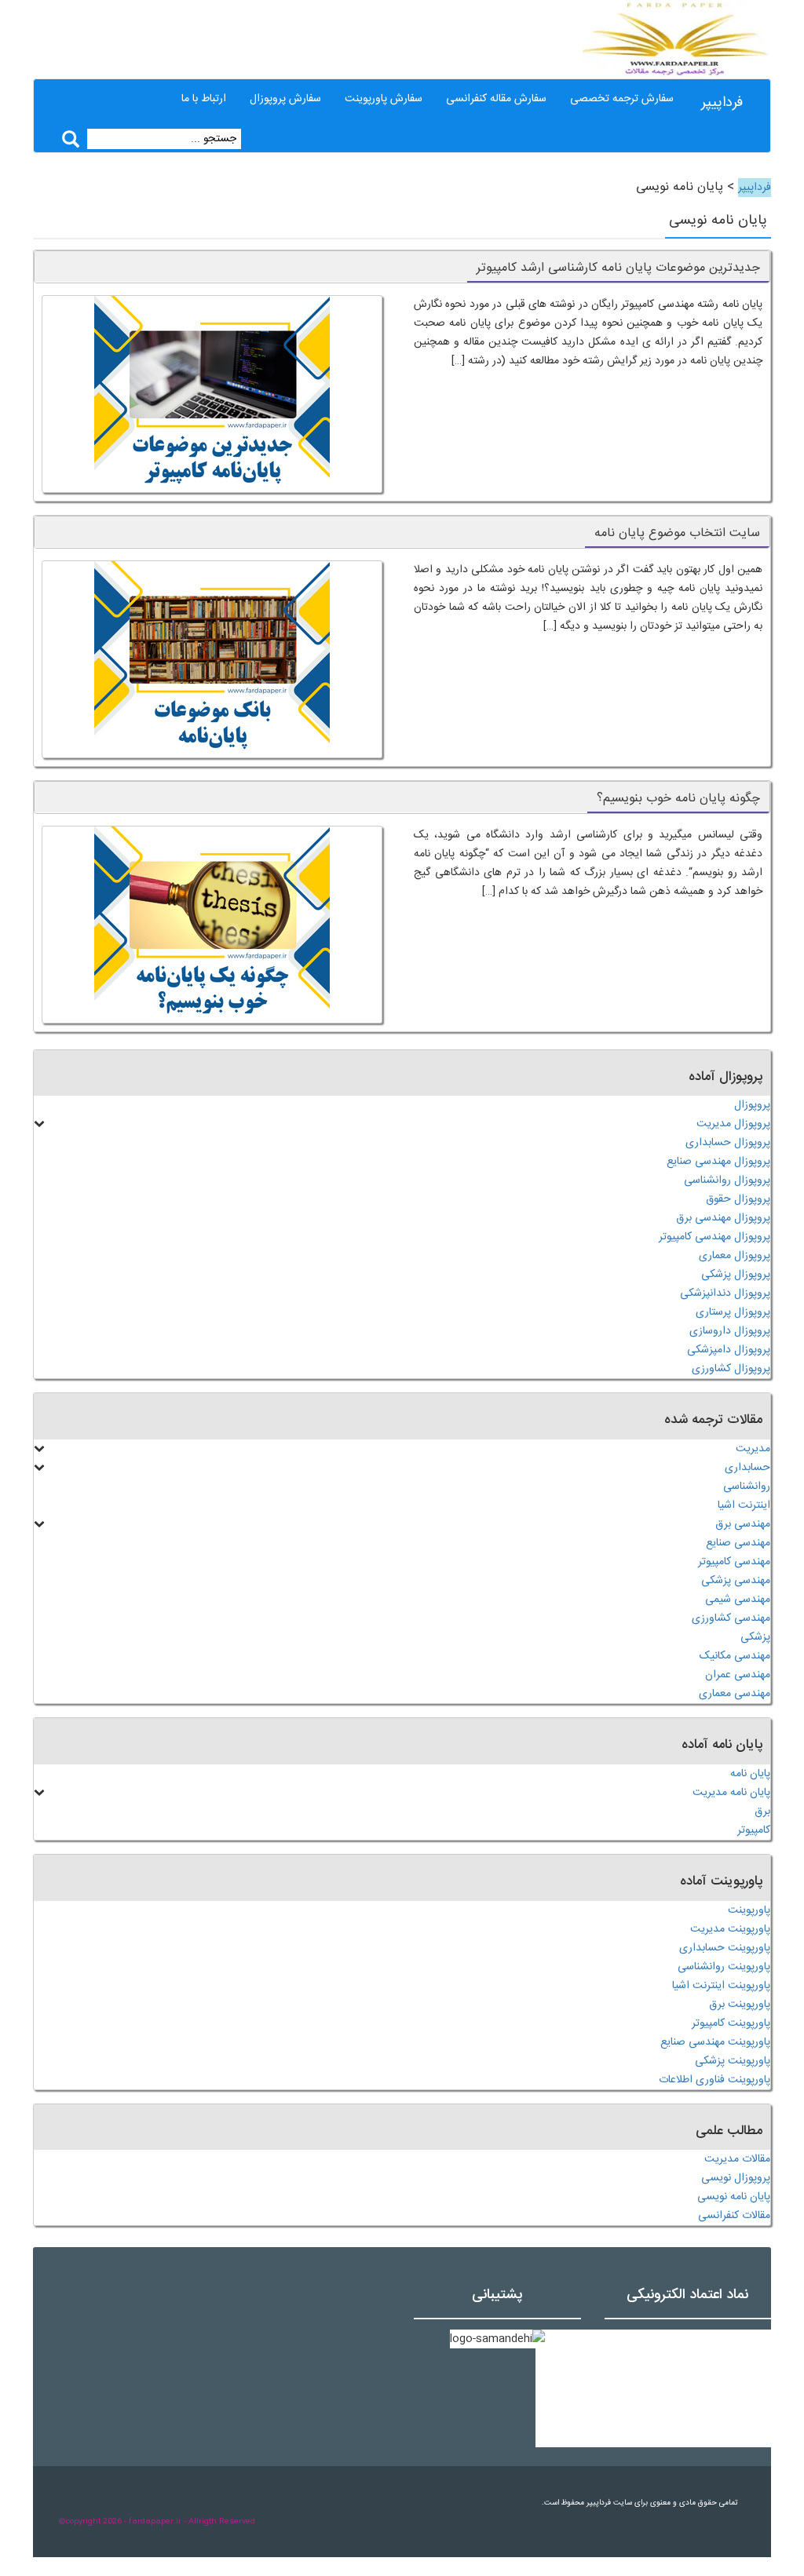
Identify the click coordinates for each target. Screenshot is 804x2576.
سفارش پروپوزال (285, 99)
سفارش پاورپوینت (384, 99)
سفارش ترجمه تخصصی (622, 99)
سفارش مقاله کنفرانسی (496, 99)
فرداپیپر (722, 103)
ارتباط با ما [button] (204, 99)
